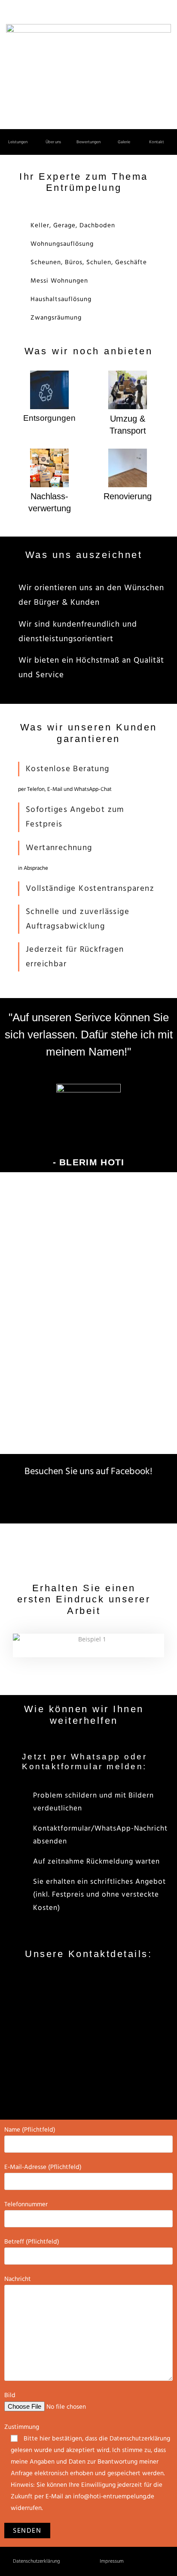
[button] (18, 142)
